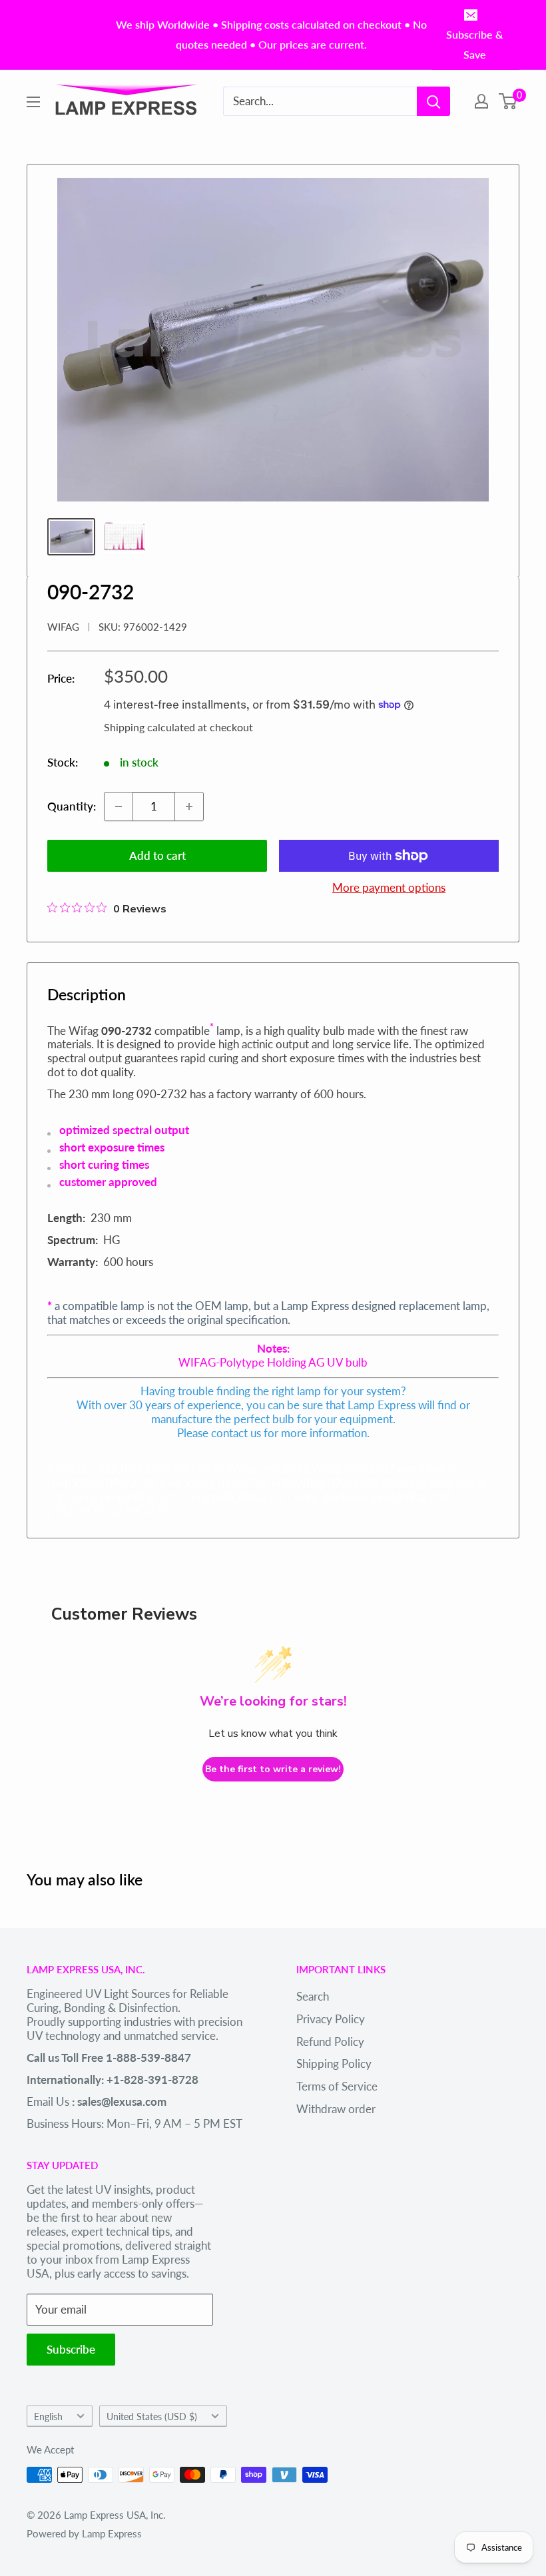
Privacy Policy (331, 2019)
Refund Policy (330, 2042)
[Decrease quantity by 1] (119, 806)
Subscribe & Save (474, 44)
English (48, 2416)
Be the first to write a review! (273, 1769)
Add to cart (157, 855)
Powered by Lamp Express (84, 2533)
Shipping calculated (149, 727)
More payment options (389, 887)
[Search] (433, 101)
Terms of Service (337, 2086)
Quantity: (72, 806)
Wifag (63, 627)
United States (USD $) (152, 2416)
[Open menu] (33, 102)
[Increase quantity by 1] (189, 806)
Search (313, 1996)
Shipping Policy (334, 2064)
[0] (508, 101)
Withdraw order (336, 2109)
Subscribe (71, 2349)
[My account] (481, 101)
